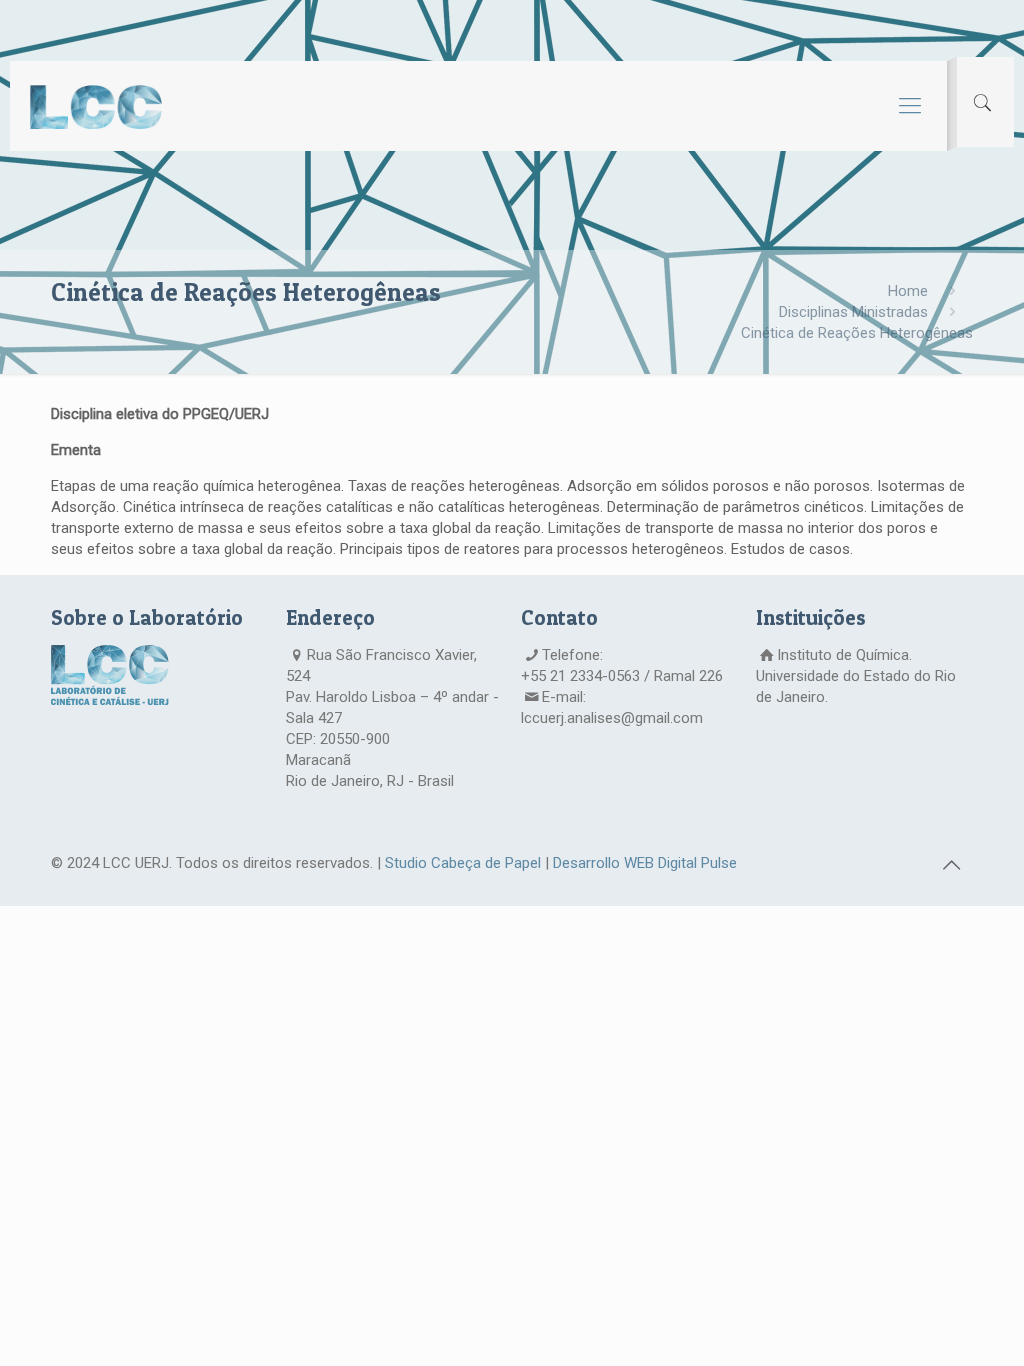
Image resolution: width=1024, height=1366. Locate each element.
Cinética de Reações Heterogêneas (857, 333)
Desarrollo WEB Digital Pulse (645, 863)
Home (908, 291)
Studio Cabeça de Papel (463, 863)
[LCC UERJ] (96, 106)
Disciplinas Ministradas (853, 312)
